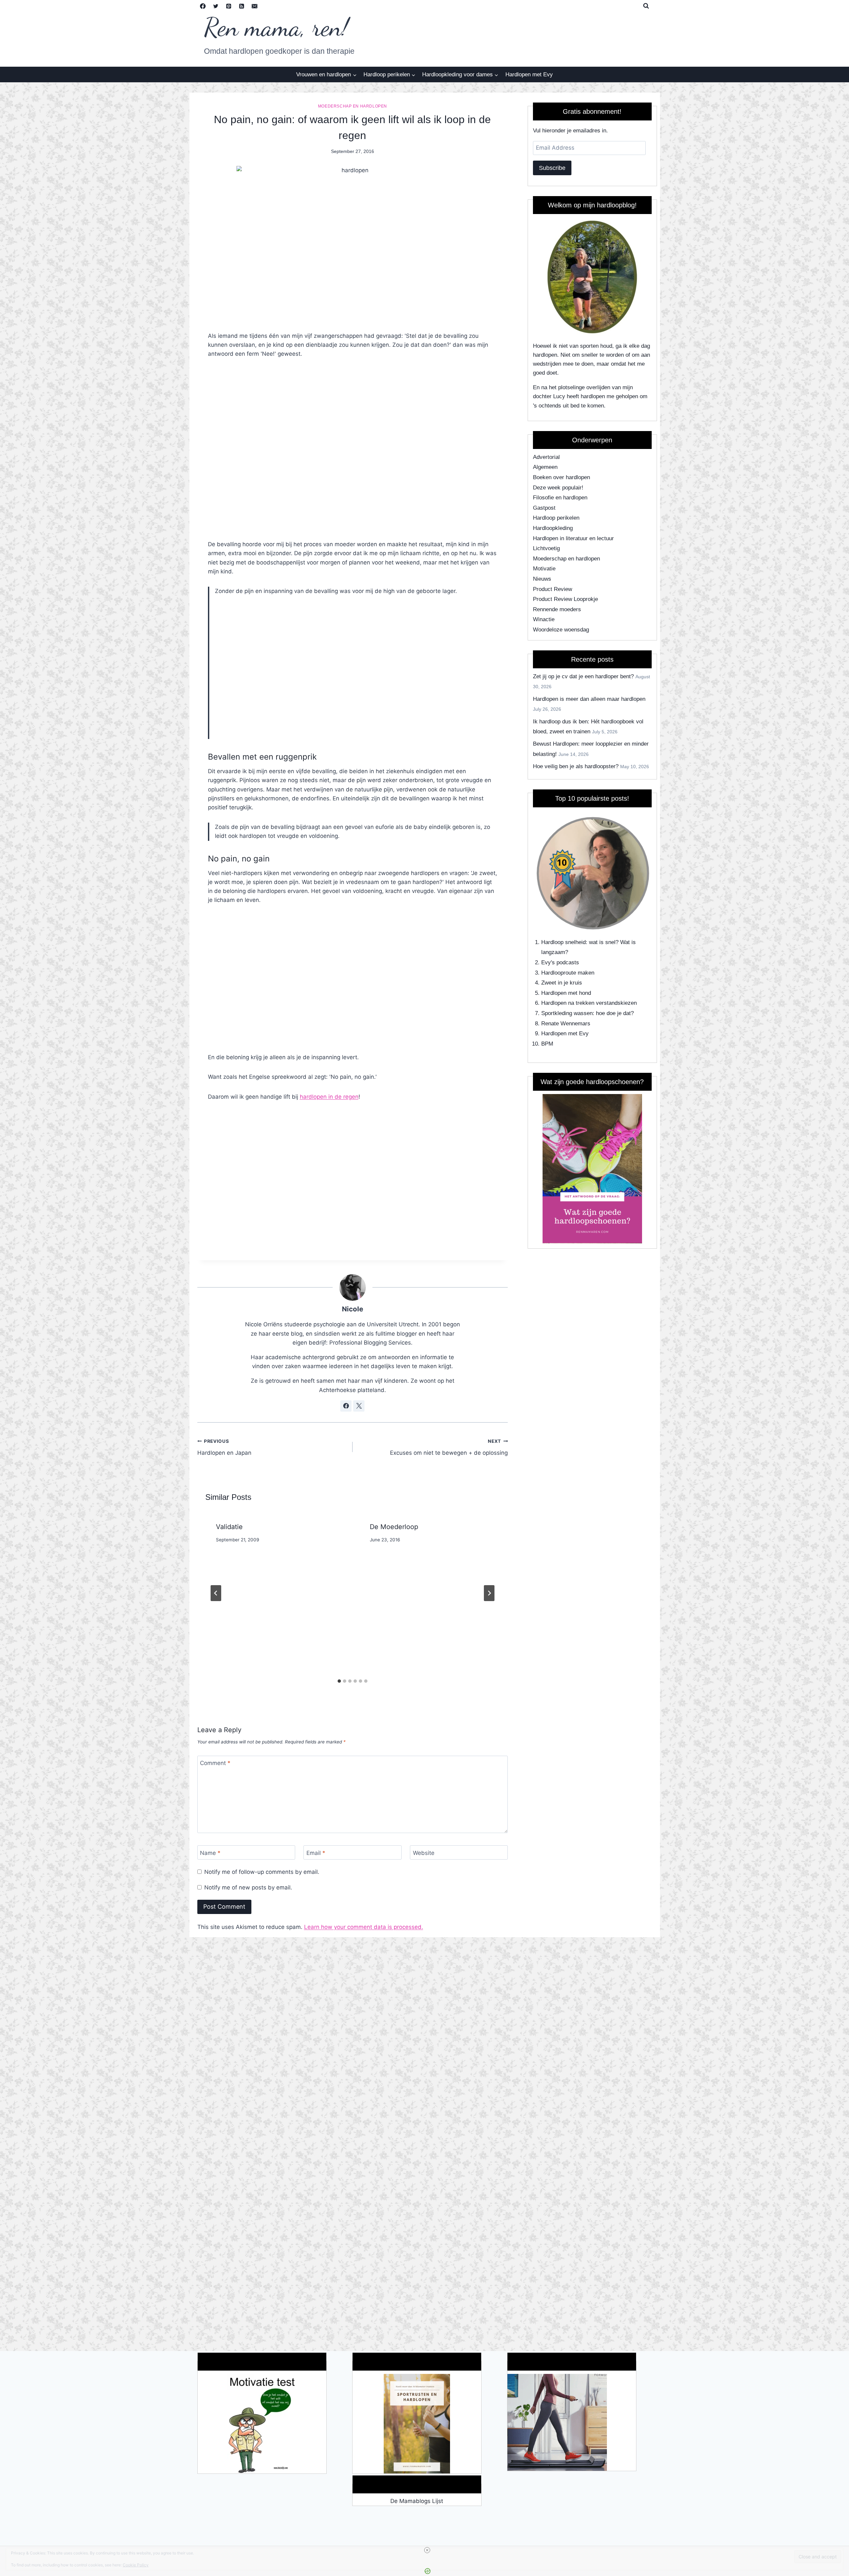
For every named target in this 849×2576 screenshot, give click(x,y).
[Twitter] (216, 6)
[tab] (339, 1681)
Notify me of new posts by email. (248, 1887)
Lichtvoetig (546, 548)
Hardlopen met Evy (529, 74)
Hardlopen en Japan (224, 1447)
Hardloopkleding (553, 528)
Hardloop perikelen (556, 518)
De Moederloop (394, 1527)
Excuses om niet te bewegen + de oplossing (449, 1447)
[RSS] (242, 6)
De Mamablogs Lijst (417, 2501)
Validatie (229, 1527)
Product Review (553, 589)
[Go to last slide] (216, 1593)
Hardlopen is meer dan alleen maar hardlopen (589, 699)
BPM (547, 1044)
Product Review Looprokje (565, 599)
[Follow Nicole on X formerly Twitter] (359, 1406)
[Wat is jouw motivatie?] (262, 2424)
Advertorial (546, 457)
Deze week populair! (558, 488)
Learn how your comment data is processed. (364, 1927)
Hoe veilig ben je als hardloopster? (576, 766)
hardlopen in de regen (329, 1097)
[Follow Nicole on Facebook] (346, 1406)
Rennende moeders (557, 609)
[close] (427, 2550)
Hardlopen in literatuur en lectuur (573, 538)
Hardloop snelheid (563, 942)
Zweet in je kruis (562, 983)
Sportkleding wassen (567, 1013)
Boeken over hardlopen (561, 477)
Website (424, 1853)
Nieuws (542, 579)
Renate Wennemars (566, 1024)
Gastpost (544, 508)
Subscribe (552, 168)
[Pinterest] (229, 6)
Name (210, 1853)
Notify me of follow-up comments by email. (262, 1872)
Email (316, 1853)
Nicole (353, 1309)
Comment (215, 1763)
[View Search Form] (646, 6)
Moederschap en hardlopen (353, 106)
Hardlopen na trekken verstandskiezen (589, 1003)
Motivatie (544, 569)
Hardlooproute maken (568, 973)
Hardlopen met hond (566, 993)
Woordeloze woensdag (561, 630)
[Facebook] (203, 6)
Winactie (544, 619)
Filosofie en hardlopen (560, 498)
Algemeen (545, 467)
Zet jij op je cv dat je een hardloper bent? (583, 676)
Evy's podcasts (560, 962)
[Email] (255, 6)
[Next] (489, 1593)
